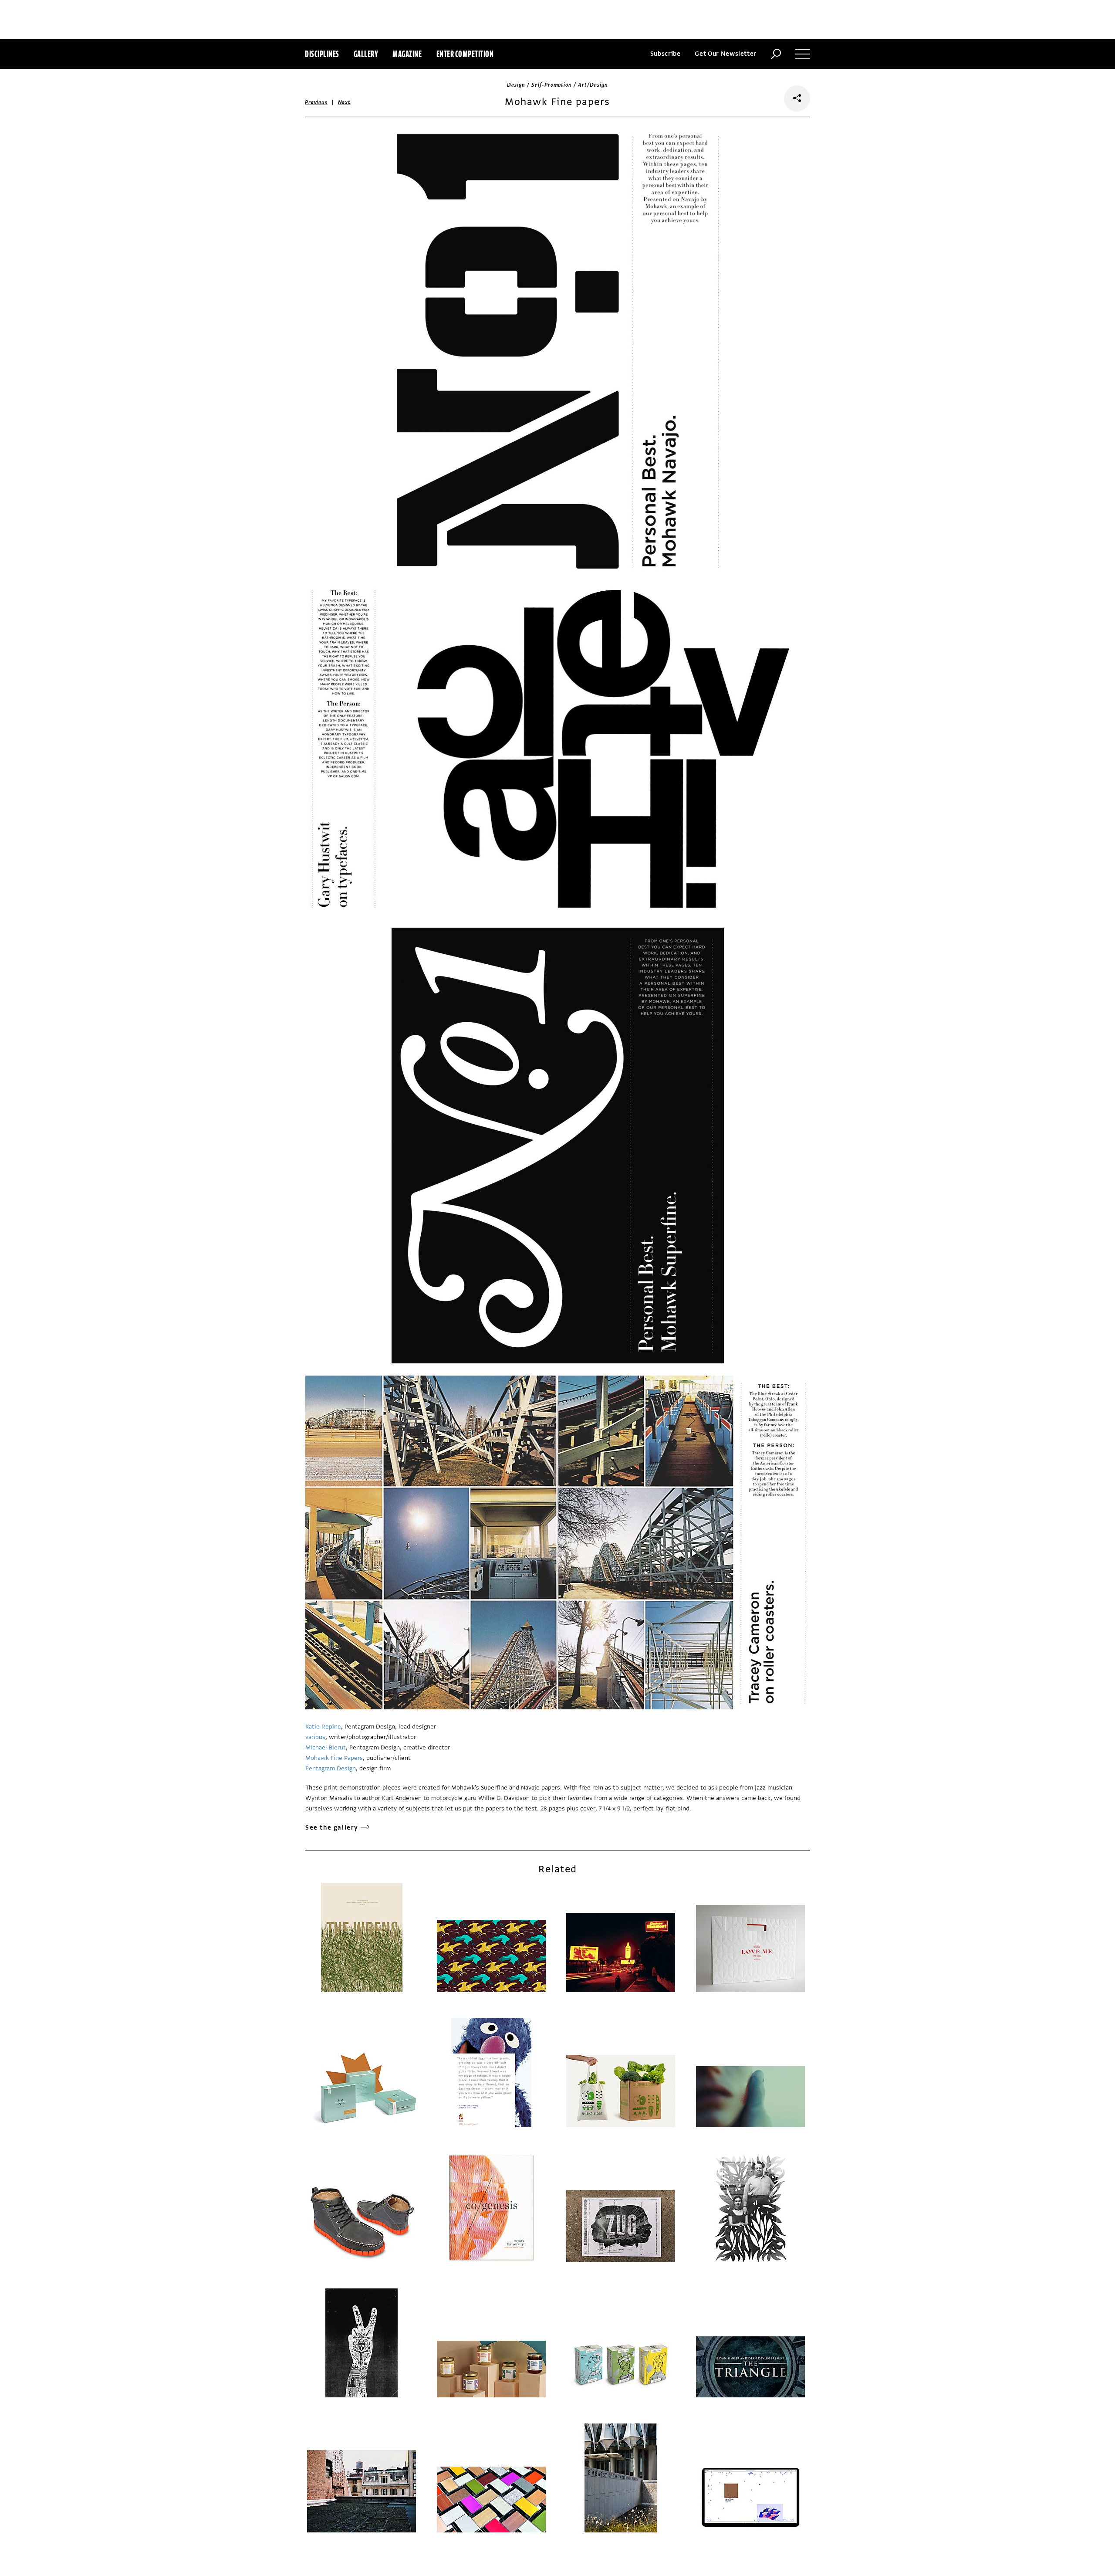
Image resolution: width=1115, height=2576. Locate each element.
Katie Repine (323, 1727)
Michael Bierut (326, 1747)
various (315, 1737)
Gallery (366, 54)
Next (344, 102)
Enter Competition (465, 54)
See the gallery (332, 1828)
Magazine (407, 54)
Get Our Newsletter (726, 54)
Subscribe (666, 54)
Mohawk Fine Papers (334, 1758)
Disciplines (322, 54)
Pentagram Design (331, 1768)
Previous (316, 102)
